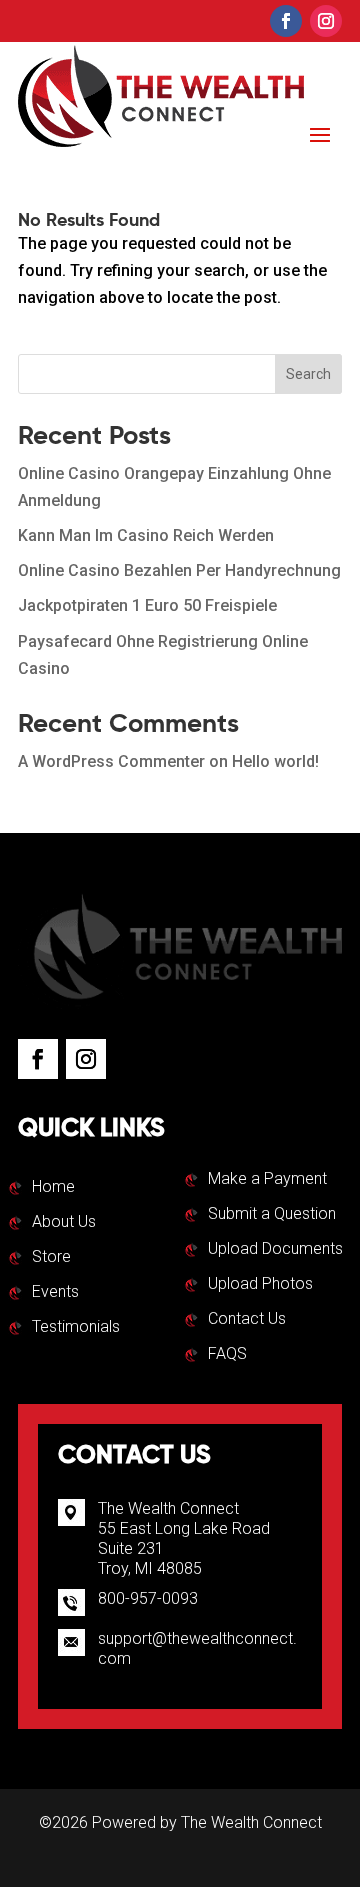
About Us (64, 1223)
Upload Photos (260, 1285)
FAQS (227, 1355)
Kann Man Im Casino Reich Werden (146, 535)
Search (308, 374)
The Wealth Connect (251, 1822)
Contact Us (247, 1320)
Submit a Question (272, 1215)
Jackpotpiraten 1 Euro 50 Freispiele (147, 605)
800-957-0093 (148, 1598)
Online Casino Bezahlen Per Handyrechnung (179, 570)
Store (51, 1258)
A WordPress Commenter (111, 761)
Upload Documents (275, 1250)
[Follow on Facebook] (286, 21)
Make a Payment (267, 1180)
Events (55, 1293)
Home (53, 1188)
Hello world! (275, 761)
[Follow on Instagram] (326, 21)
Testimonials (76, 1328)
